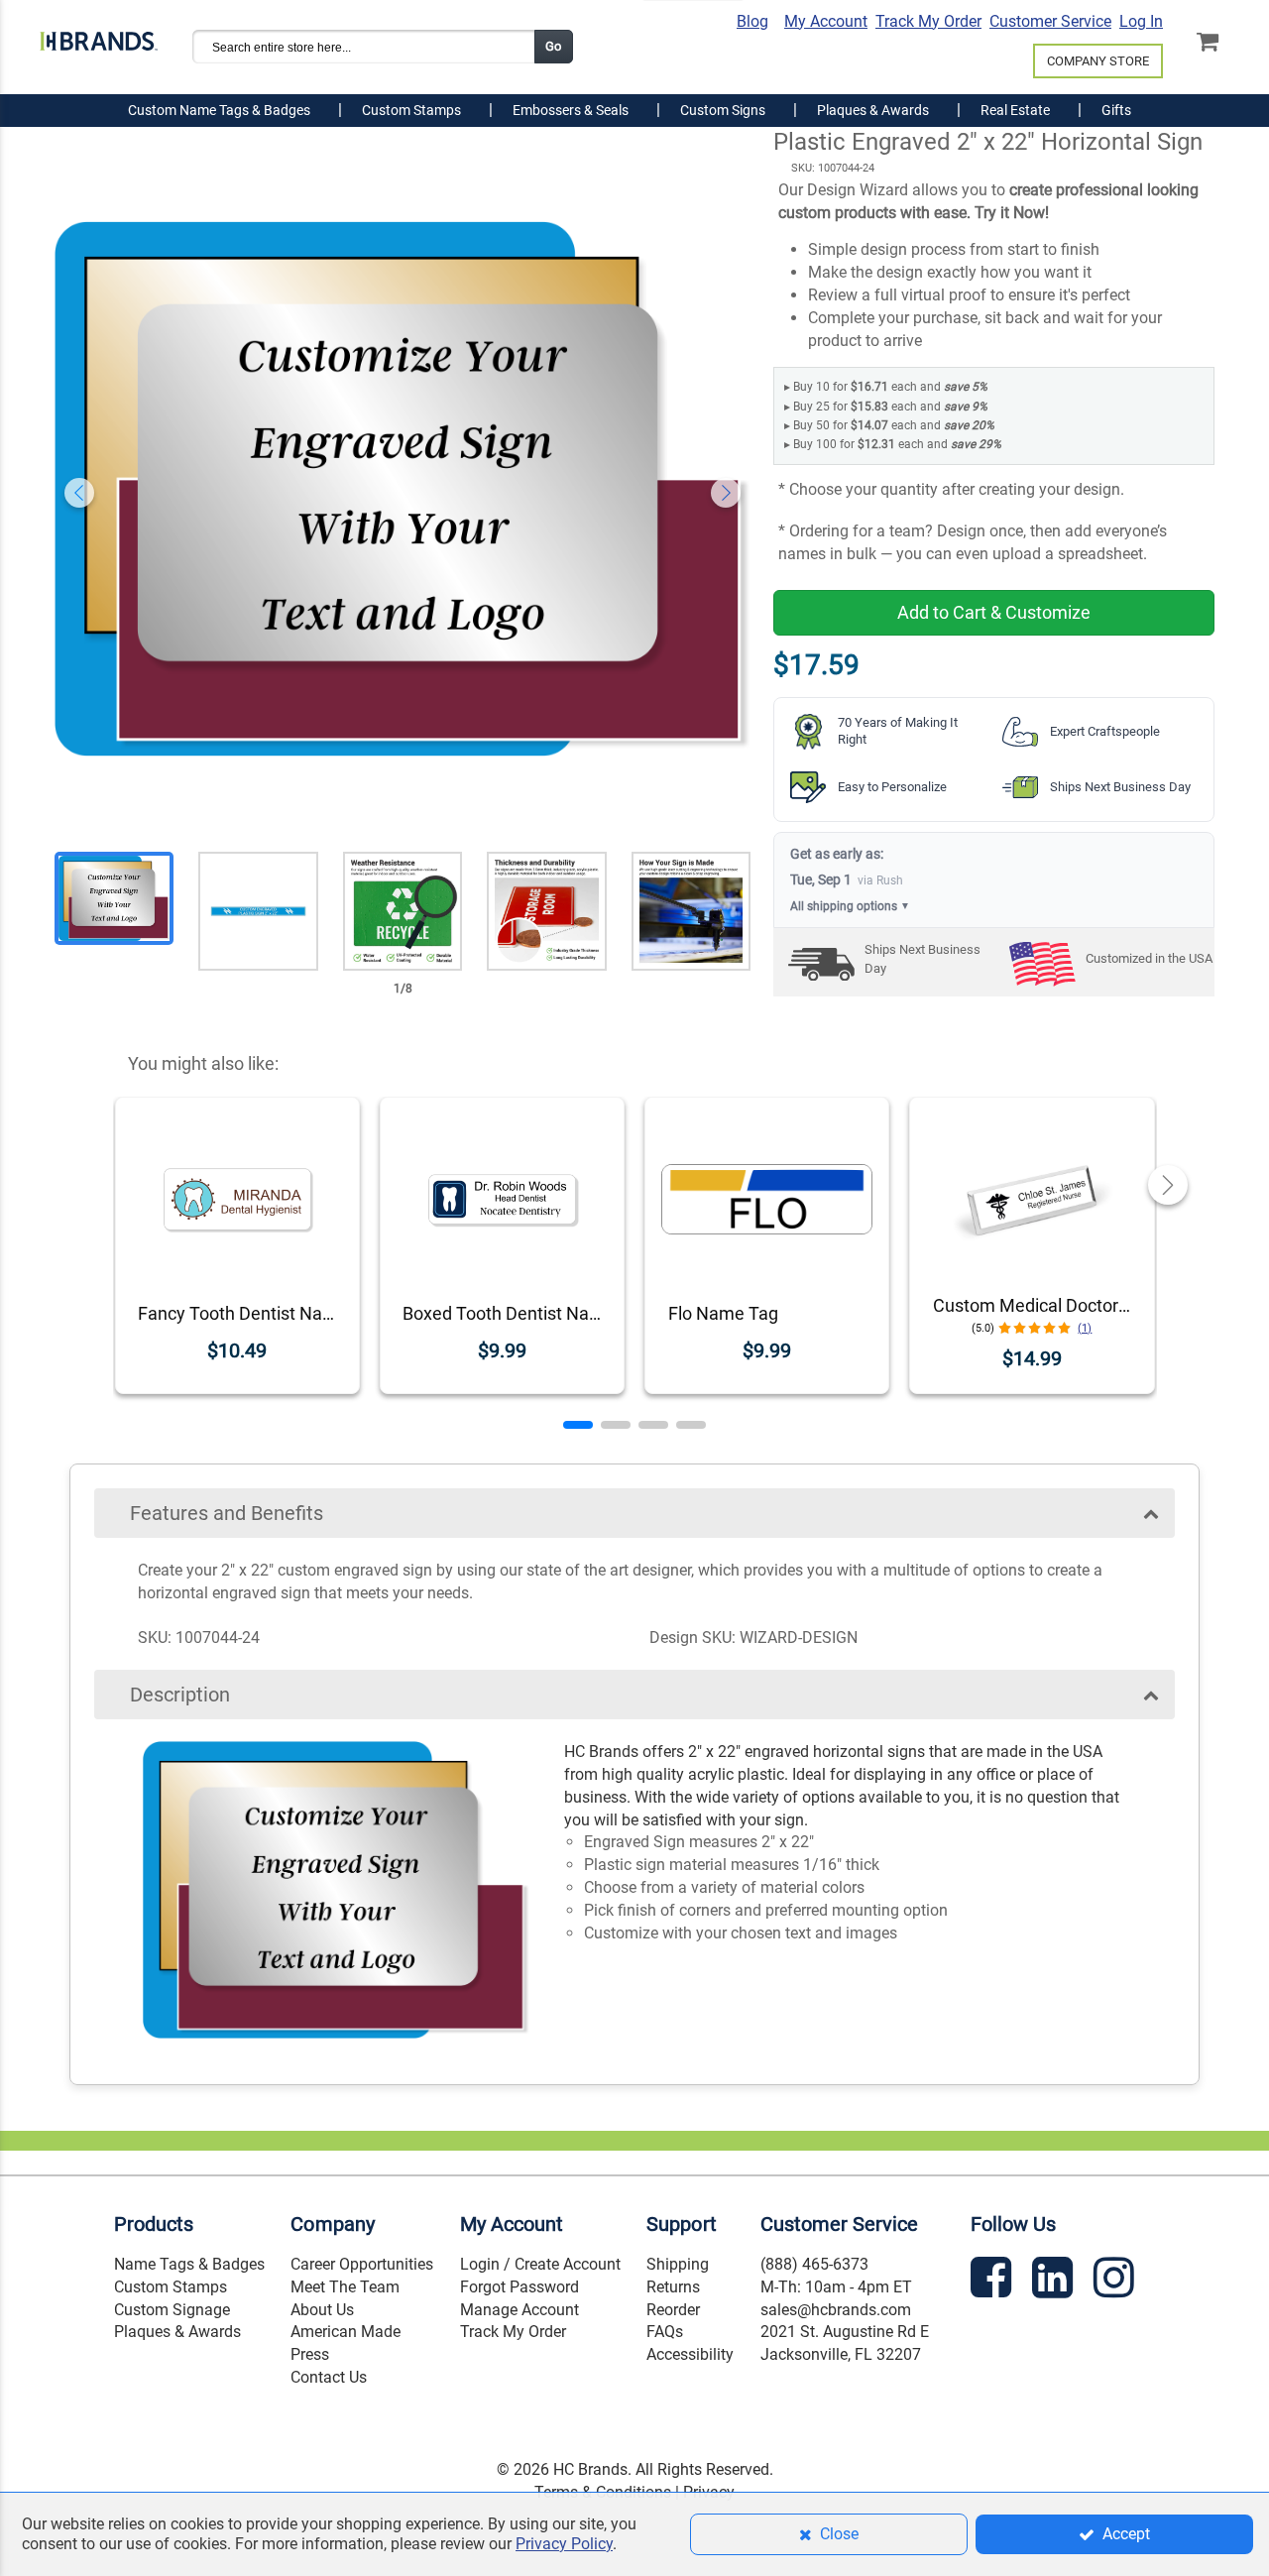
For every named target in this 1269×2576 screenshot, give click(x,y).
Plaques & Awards (177, 2332)
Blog (752, 21)
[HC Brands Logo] (99, 37)
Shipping (678, 2264)
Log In (1141, 21)
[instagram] (1116, 2281)
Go (553, 46)
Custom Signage (172, 2310)
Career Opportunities (362, 2264)
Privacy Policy (564, 2544)
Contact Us (329, 2377)
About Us (322, 2310)
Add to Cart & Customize (994, 612)
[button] (578, 1425)
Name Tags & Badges (189, 2264)
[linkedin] (1055, 2281)
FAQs (665, 2332)
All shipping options (850, 906)
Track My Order (928, 21)
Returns (673, 2287)
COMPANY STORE (1098, 61)
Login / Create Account (540, 2264)
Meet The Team (345, 2287)
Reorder (673, 2310)
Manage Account (519, 2310)
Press (310, 2354)
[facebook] (993, 2281)
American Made (346, 2332)
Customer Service (1050, 21)
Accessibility (690, 2354)
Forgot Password (519, 2287)
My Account (826, 21)
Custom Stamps (171, 2287)
